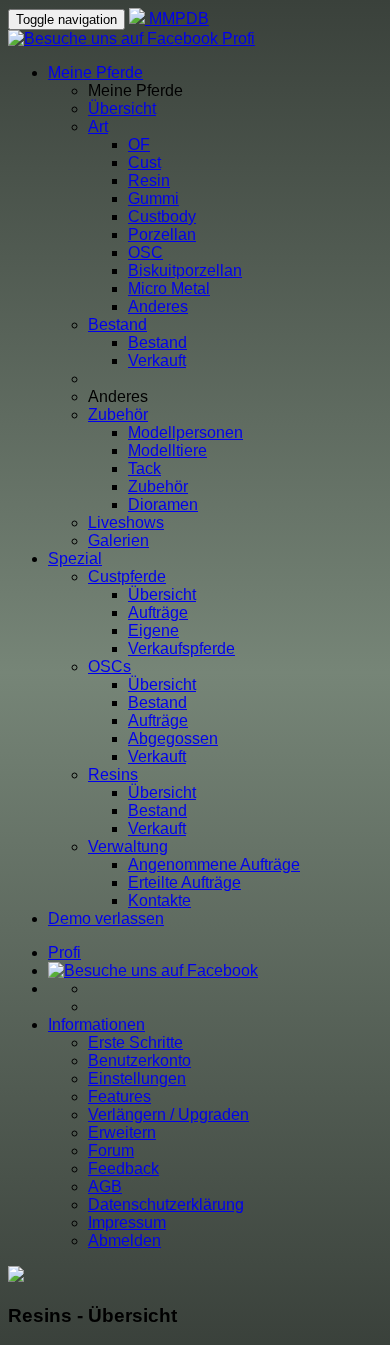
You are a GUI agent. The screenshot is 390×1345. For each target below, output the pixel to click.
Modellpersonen (185, 432)
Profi (238, 38)
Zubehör (118, 414)
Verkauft (157, 360)
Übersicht (122, 108)
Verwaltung (128, 846)
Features (119, 1096)
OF (139, 144)
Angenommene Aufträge (214, 864)
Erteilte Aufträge (184, 882)
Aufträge (158, 612)
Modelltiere (167, 450)
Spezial (75, 558)
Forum (111, 1150)
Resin (149, 180)
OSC (145, 252)
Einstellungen (137, 1078)
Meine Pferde (95, 72)
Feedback (123, 1168)
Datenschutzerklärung (166, 1204)
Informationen (96, 1024)
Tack (144, 468)
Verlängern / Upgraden (168, 1114)
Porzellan (162, 234)
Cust (144, 162)
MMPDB (177, 18)
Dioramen (163, 504)
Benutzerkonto (139, 1060)
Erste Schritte (135, 1042)
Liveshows (126, 522)
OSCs (109, 666)
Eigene (153, 630)
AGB (105, 1186)
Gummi (153, 198)
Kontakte (159, 900)
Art (98, 126)
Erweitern (122, 1132)
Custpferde (127, 576)
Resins (113, 774)
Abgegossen (173, 738)
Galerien (118, 540)
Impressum (127, 1222)
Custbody (162, 216)
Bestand (117, 324)
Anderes (158, 306)
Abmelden (124, 1240)
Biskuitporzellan (185, 270)
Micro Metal (169, 288)
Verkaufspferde (181, 648)
